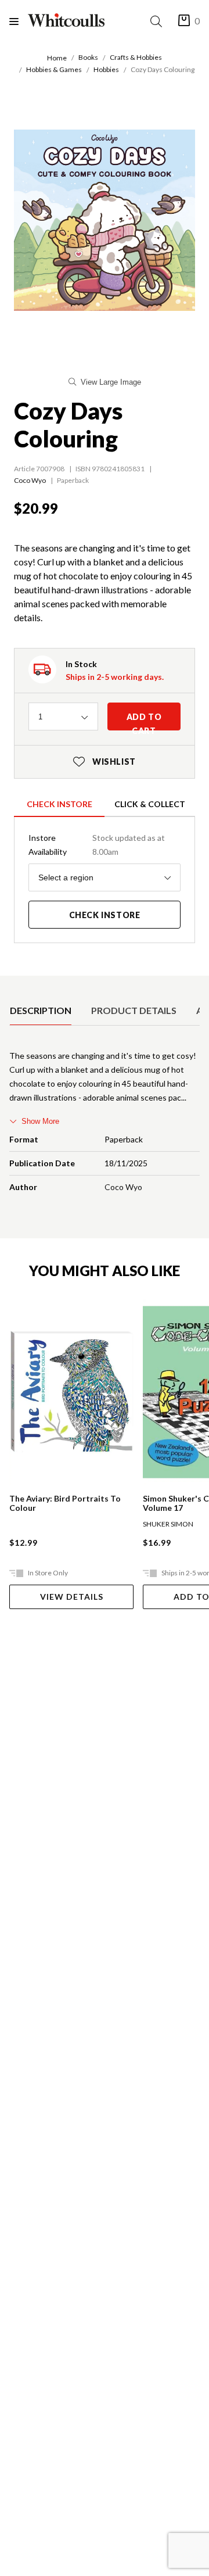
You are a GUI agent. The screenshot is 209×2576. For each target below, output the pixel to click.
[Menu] (19, 21)
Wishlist (105, 762)
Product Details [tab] (134, 1010)
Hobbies (106, 69)
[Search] (158, 21)
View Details (72, 1597)
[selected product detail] (13, 985)
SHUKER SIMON (168, 1524)
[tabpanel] (105, 1124)
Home (57, 58)
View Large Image (111, 382)
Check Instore (60, 804)
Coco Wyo (30, 480)
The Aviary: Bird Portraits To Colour (65, 1503)
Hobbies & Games (54, 69)
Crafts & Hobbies (136, 57)
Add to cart (144, 721)
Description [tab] (41, 1010)
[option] (41, 1011)
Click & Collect (150, 804)
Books (88, 57)
